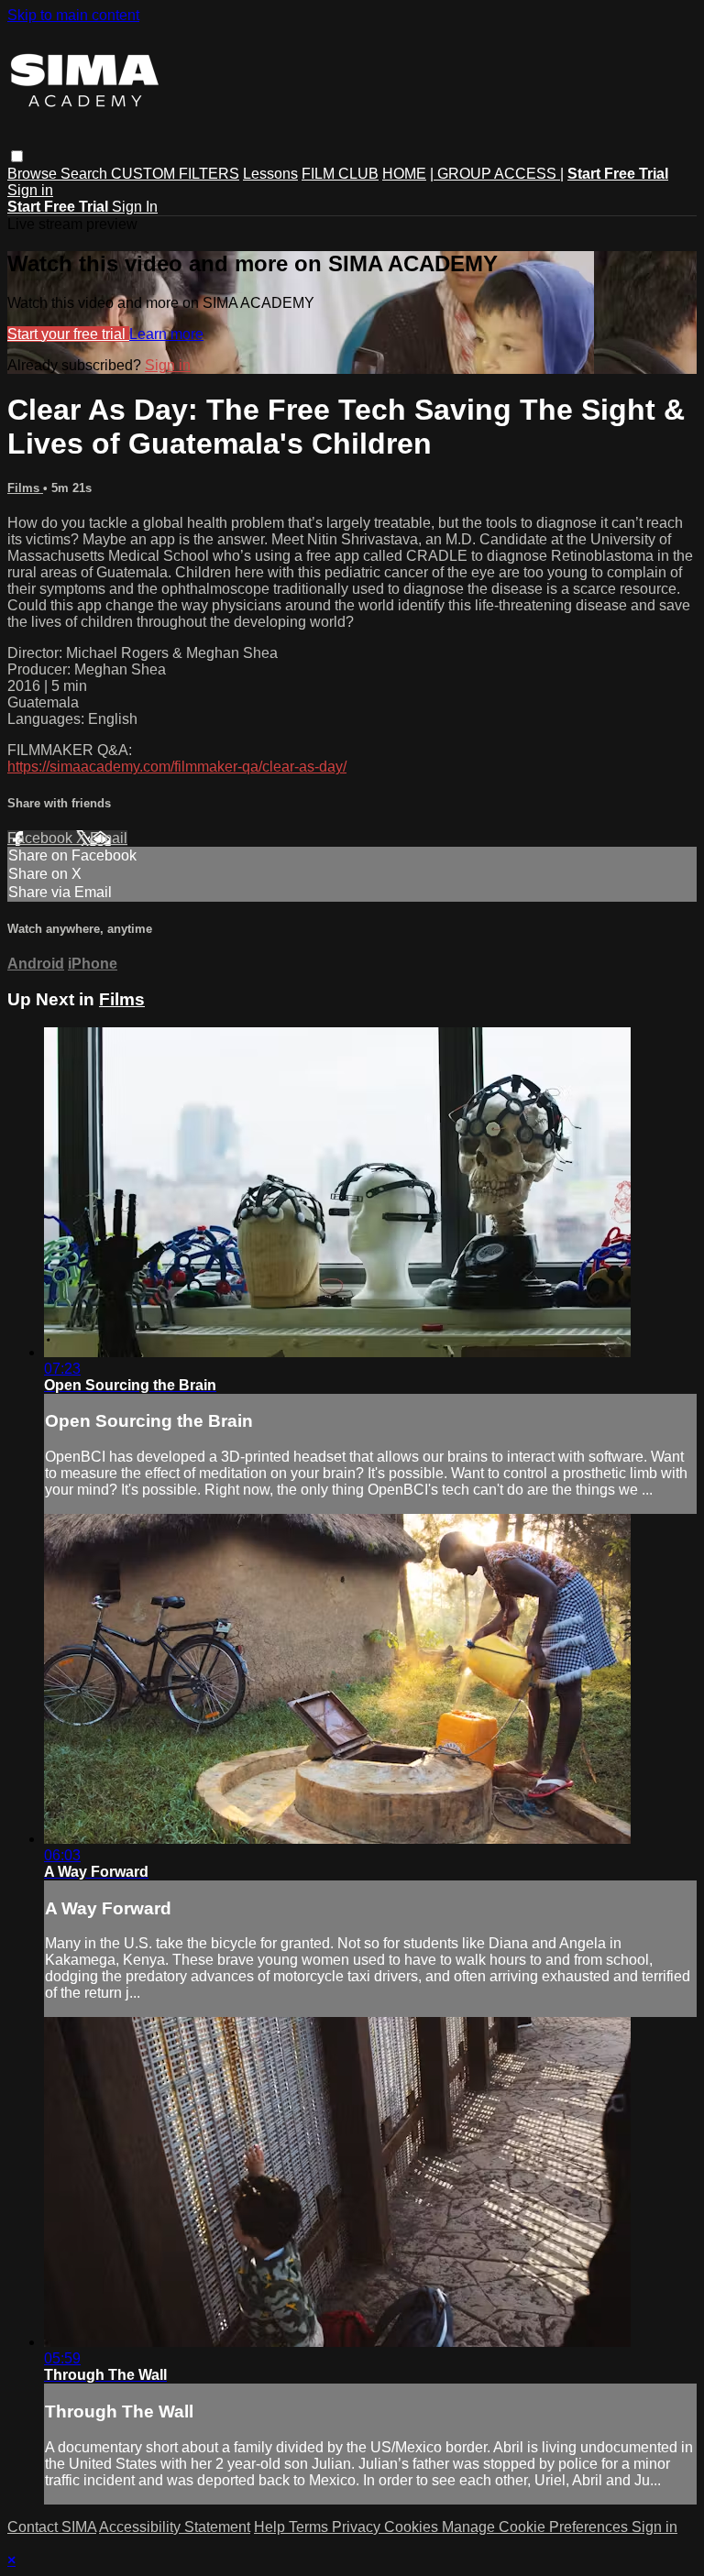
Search (86, 174)
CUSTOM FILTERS (175, 174)
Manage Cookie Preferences (537, 2527)
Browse (34, 174)
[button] (17, 156)
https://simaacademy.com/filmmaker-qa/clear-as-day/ (177, 767)
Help (271, 2527)
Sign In (135, 207)
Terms (310, 2527)
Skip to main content (73, 15)
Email (109, 838)
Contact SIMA (52, 2527)
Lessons (270, 174)
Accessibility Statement (175, 2527)
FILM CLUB (340, 174)
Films (25, 488)
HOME (404, 174)
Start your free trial (68, 334)
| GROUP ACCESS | (497, 174)
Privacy (358, 2527)
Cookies (413, 2527)
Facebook (42, 838)
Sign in (30, 190)
